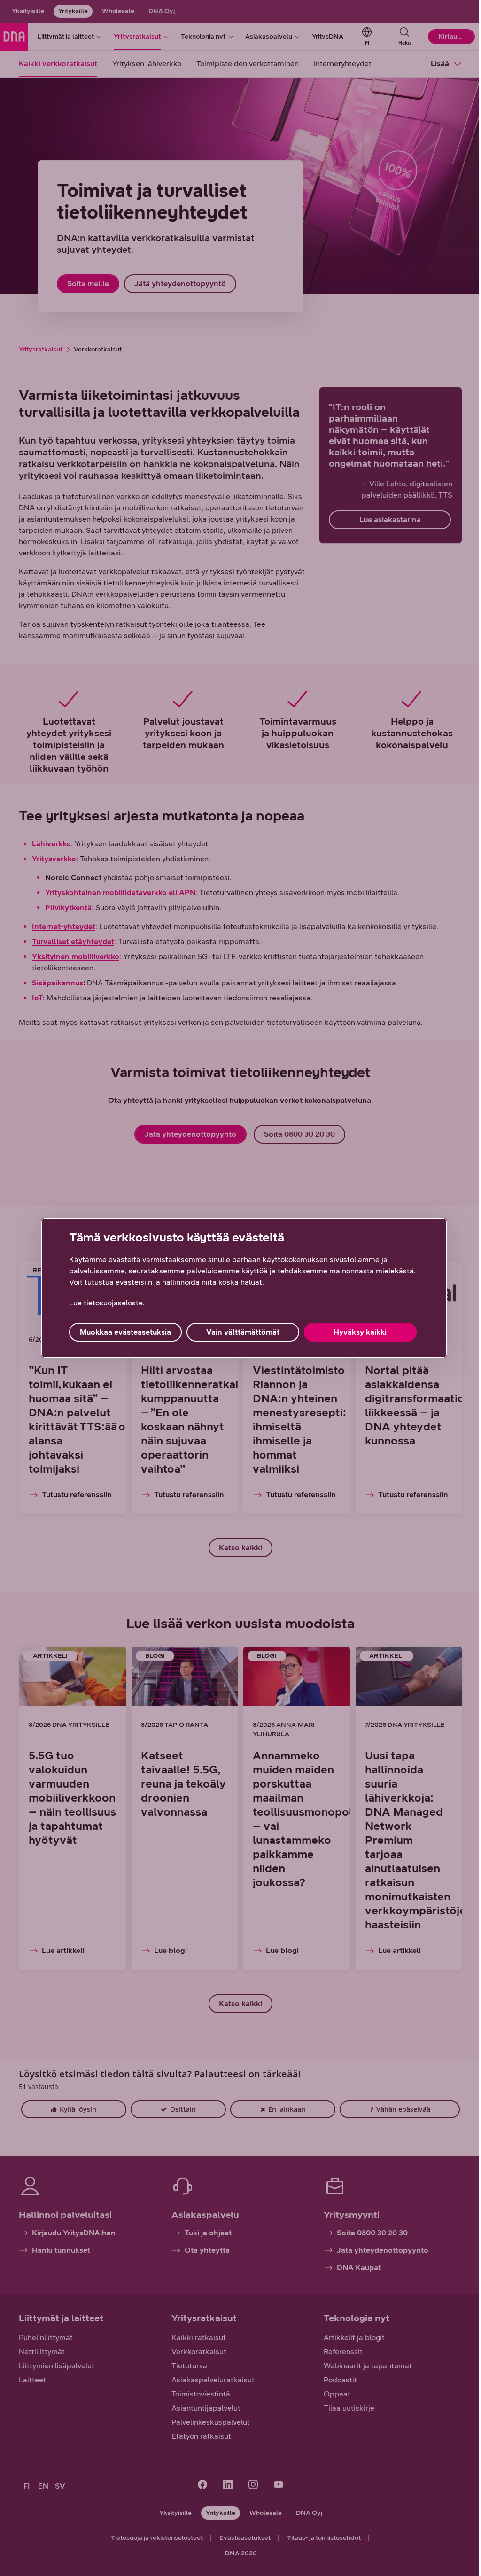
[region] (244, 1288)
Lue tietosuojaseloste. (107, 1303)
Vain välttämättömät (243, 1332)
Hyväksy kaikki (360, 1332)
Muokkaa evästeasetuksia (125, 1332)
